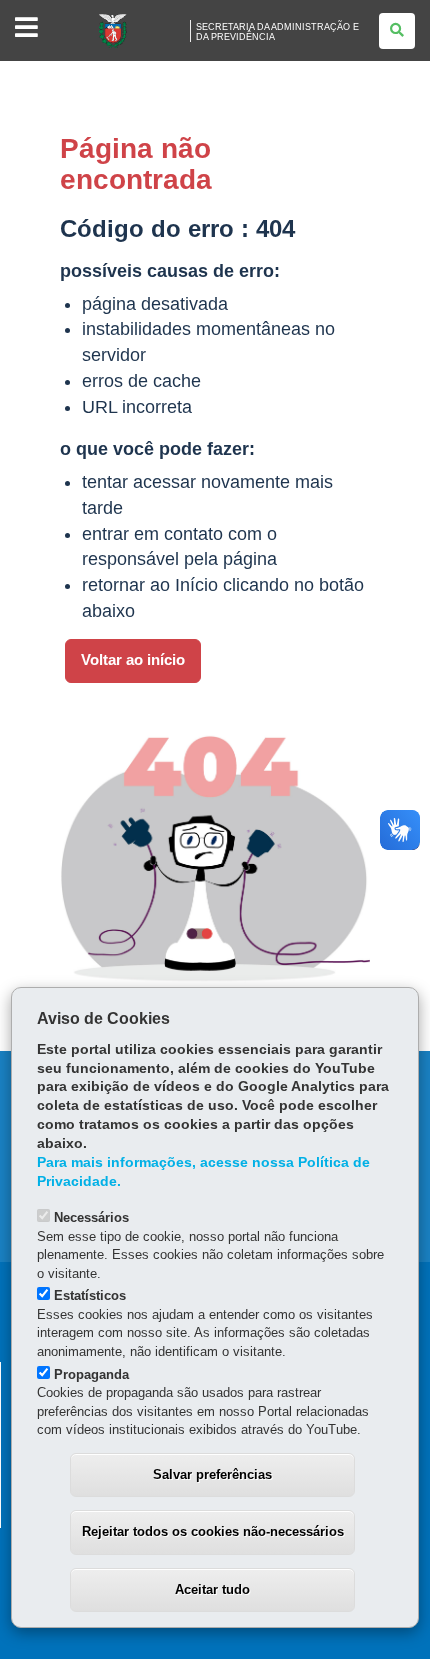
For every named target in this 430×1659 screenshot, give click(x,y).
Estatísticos (90, 1295)
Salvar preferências (212, 1474)
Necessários (91, 1217)
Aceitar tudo (212, 1589)
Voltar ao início (133, 660)
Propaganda (91, 1374)
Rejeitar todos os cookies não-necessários (213, 1531)
